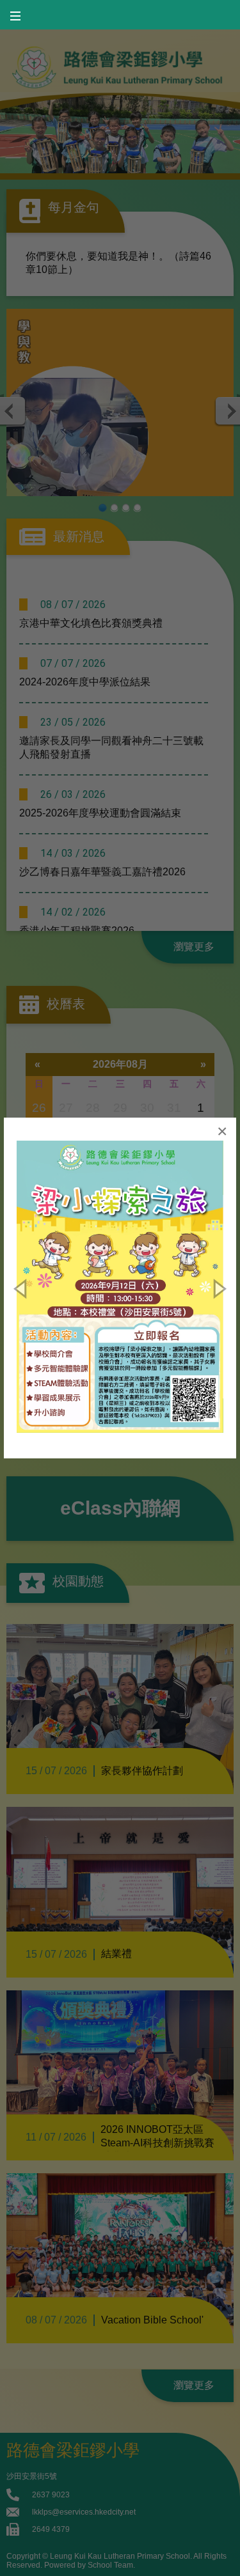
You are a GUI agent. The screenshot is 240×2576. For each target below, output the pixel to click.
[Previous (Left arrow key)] (22, 1288)
